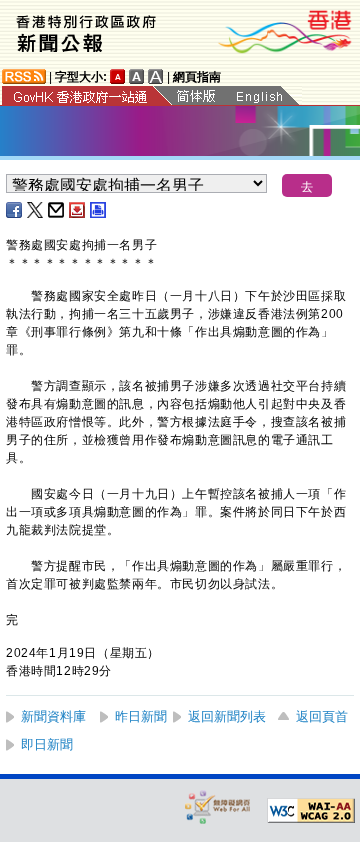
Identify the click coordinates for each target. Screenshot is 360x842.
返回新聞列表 (227, 716)
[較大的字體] (137, 76)
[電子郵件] (57, 210)
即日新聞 (47, 744)
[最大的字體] (156, 76)
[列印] (99, 210)
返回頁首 (322, 716)
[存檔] (78, 210)
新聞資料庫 (53, 716)
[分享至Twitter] (36, 210)
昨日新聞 (141, 716)
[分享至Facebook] (15, 210)
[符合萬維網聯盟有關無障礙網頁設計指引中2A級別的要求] (311, 811)
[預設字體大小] (118, 76)
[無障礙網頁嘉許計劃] (218, 806)
